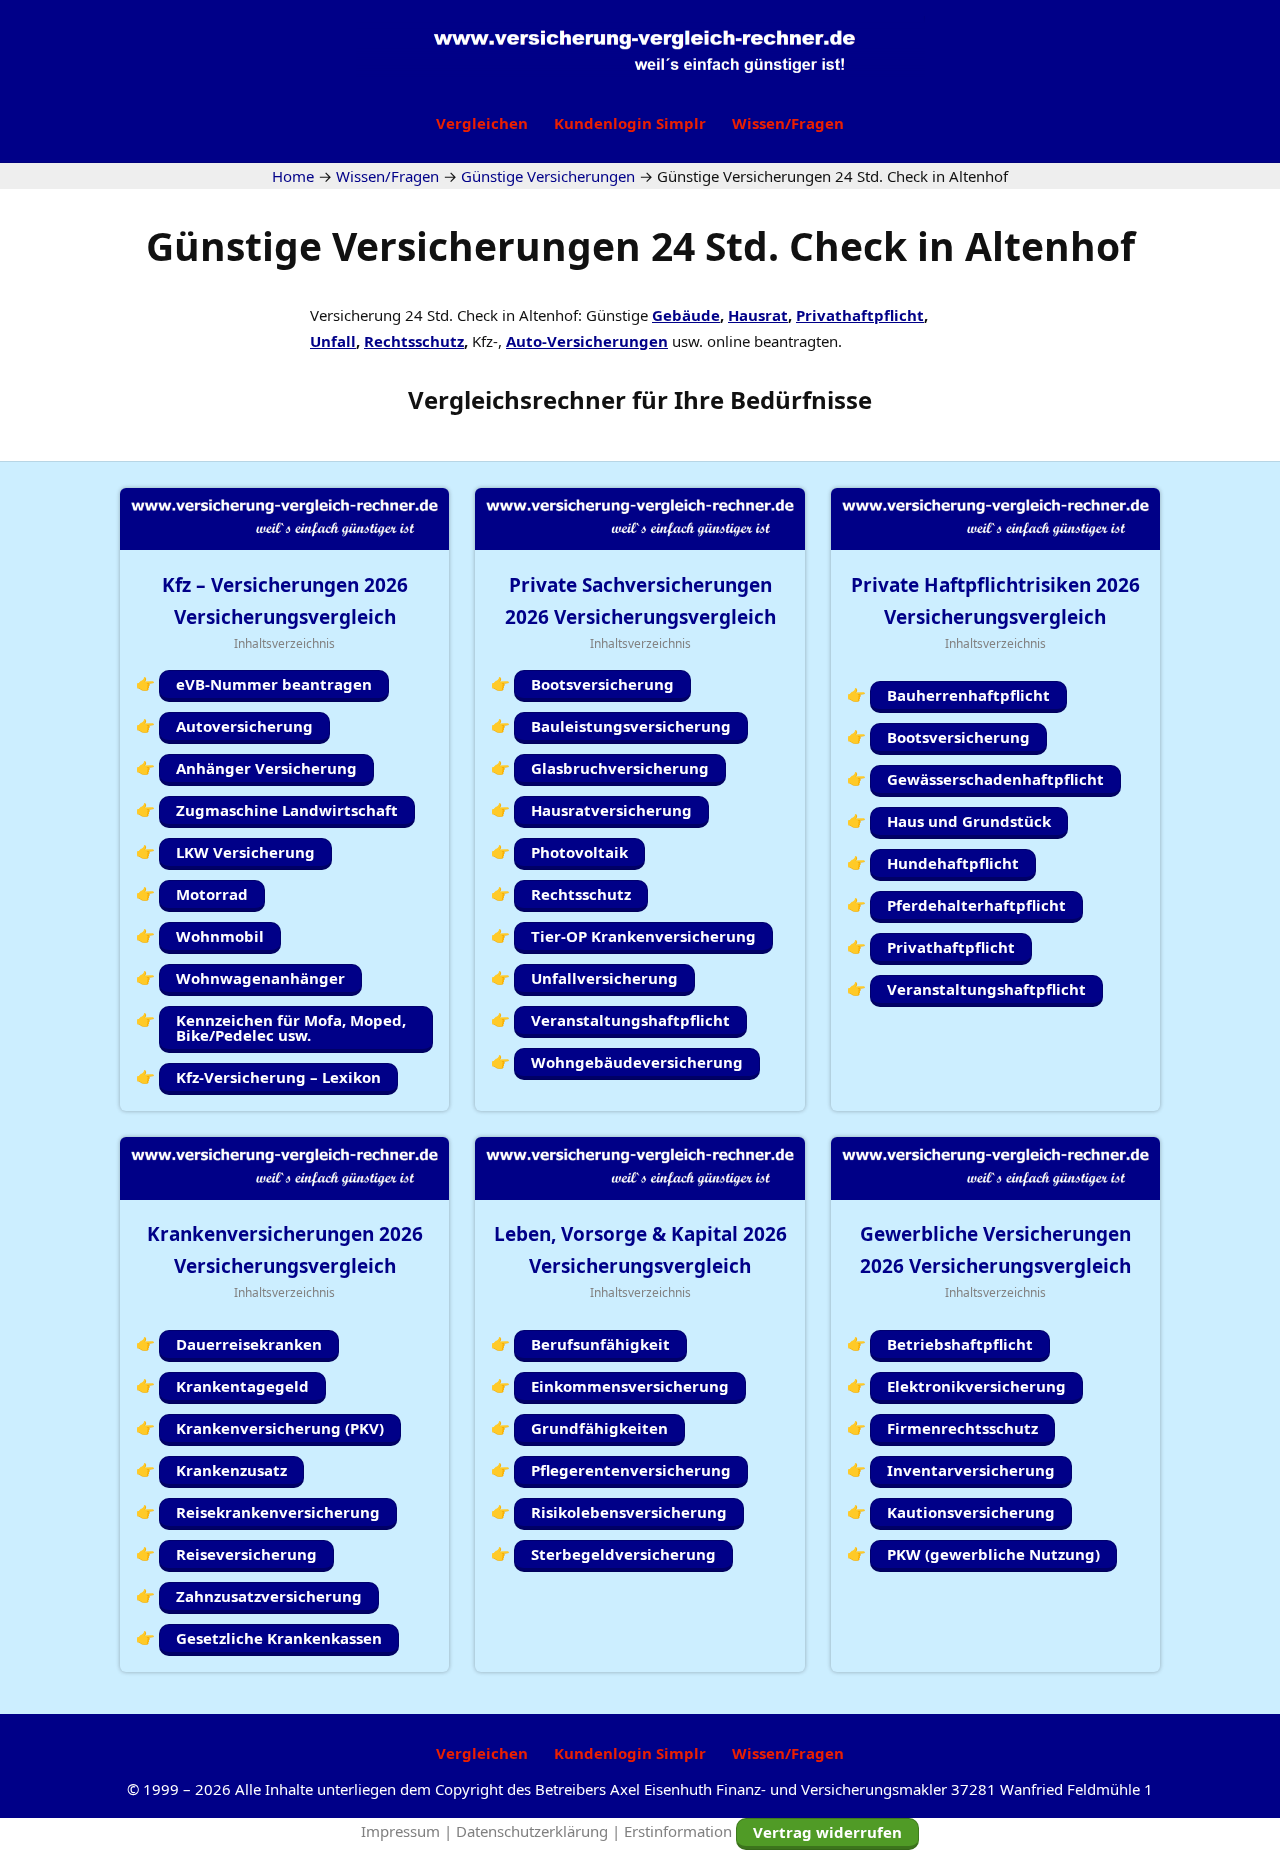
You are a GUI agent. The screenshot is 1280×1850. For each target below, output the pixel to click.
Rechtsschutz (414, 341)
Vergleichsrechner (517, 399)
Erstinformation (678, 1831)
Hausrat (758, 315)
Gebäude (686, 315)
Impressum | (408, 1831)
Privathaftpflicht (860, 315)
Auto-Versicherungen (587, 341)
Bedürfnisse (801, 399)
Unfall (333, 341)
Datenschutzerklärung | (540, 1831)
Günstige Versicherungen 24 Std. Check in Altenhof (640, 245)
